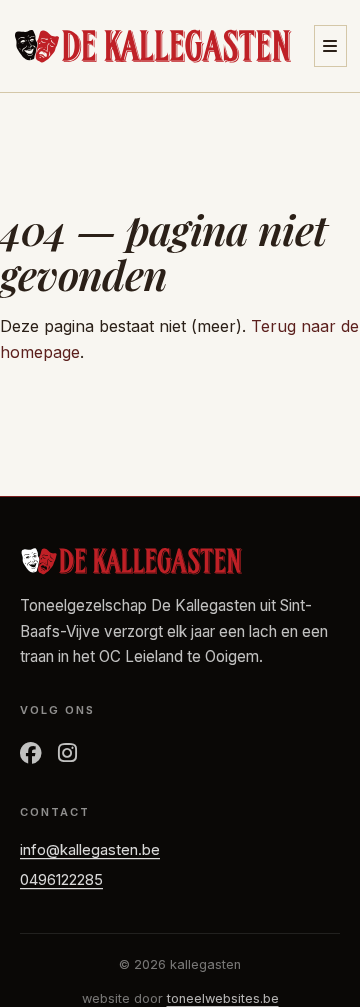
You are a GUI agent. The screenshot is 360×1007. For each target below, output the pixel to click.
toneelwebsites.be (223, 998)
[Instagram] (67, 754)
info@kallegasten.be (90, 850)
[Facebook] (31, 754)
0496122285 (61, 880)
